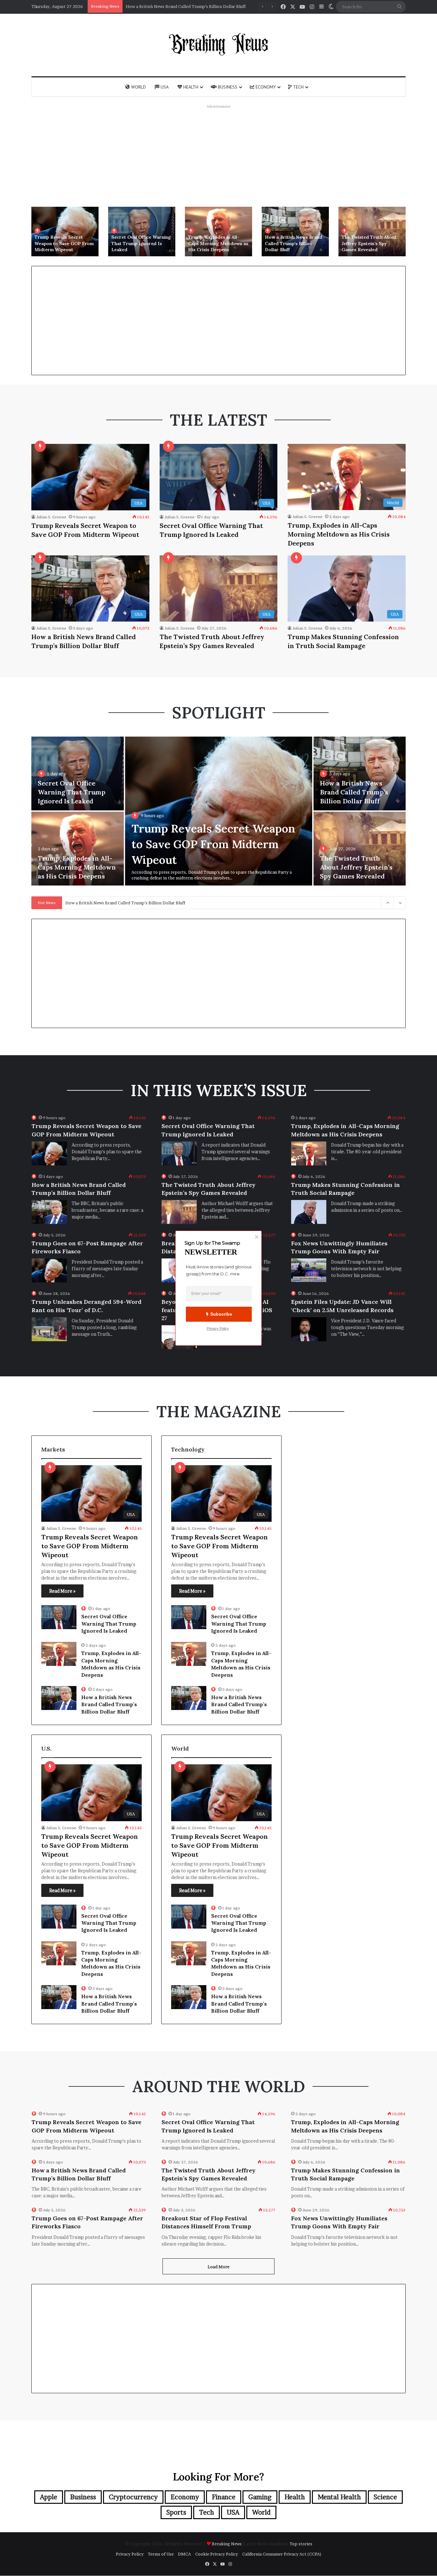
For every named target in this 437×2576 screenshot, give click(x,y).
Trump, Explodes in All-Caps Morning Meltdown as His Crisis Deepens (218, 243)
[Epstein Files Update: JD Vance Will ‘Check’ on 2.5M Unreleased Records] (309, 1329)
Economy (265, 87)
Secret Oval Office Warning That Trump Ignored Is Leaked (141, 243)
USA (164, 87)
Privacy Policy (130, 2554)
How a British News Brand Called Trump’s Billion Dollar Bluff (294, 243)
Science (385, 2497)
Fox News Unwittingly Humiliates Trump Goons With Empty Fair (339, 1247)
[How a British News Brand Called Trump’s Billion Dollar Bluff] (295, 232)
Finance (224, 2497)
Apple (49, 2497)
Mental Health (339, 2497)
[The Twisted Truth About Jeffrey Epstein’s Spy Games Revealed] (372, 232)
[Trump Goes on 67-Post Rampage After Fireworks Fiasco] (49, 1270)
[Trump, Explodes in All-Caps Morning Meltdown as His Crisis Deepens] (219, 232)
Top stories (301, 2544)
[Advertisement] (219, 156)
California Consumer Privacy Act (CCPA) (282, 2554)
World (138, 87)
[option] (65, 232)
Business (227, 87)
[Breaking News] (219, 44)
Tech (298, 87)
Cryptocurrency (133, 2497)
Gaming (260, 2497)
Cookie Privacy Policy (217, 2554)
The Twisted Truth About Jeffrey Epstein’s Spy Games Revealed (188, 6)
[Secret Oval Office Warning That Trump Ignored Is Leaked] (142, 232)
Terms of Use (161, 2554)
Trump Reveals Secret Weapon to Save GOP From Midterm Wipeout (64, 243)
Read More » (62, 1591)
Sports (176, 2512)
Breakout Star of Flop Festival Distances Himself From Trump (206, 2222)
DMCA (184, 2554)
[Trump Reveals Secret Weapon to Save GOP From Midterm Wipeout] (65, 232)
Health (190, 87)
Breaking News (227, 2544)
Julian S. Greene (51, 517)
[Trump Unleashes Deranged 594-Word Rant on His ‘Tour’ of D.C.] (49, 1329)
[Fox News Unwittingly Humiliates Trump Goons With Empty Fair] (309, 1270)
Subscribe (221, 1314)
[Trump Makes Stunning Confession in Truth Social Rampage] (309, 1212)
